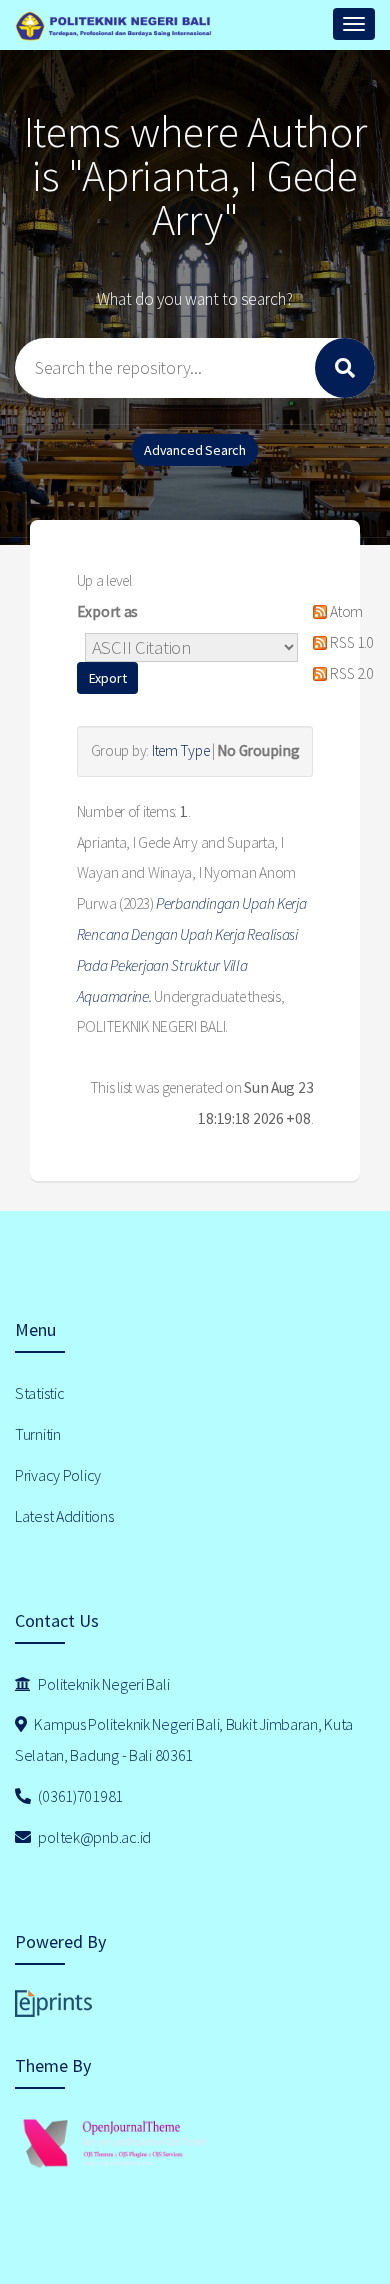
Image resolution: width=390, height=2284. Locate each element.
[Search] (345, 368)
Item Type (180, 750)
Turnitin (38, 1434)
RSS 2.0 (350, 673)
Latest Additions (64, 1516)
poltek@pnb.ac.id (93, 1837)
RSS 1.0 (350, 642)
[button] (108, 678)
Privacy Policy (58, 1475)
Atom (345, 611)
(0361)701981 (79, 1796)
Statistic (39, 1393)
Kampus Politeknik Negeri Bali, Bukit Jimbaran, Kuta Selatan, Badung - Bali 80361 (184, 1739)
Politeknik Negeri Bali (103, 1684)
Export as (107, 611)
